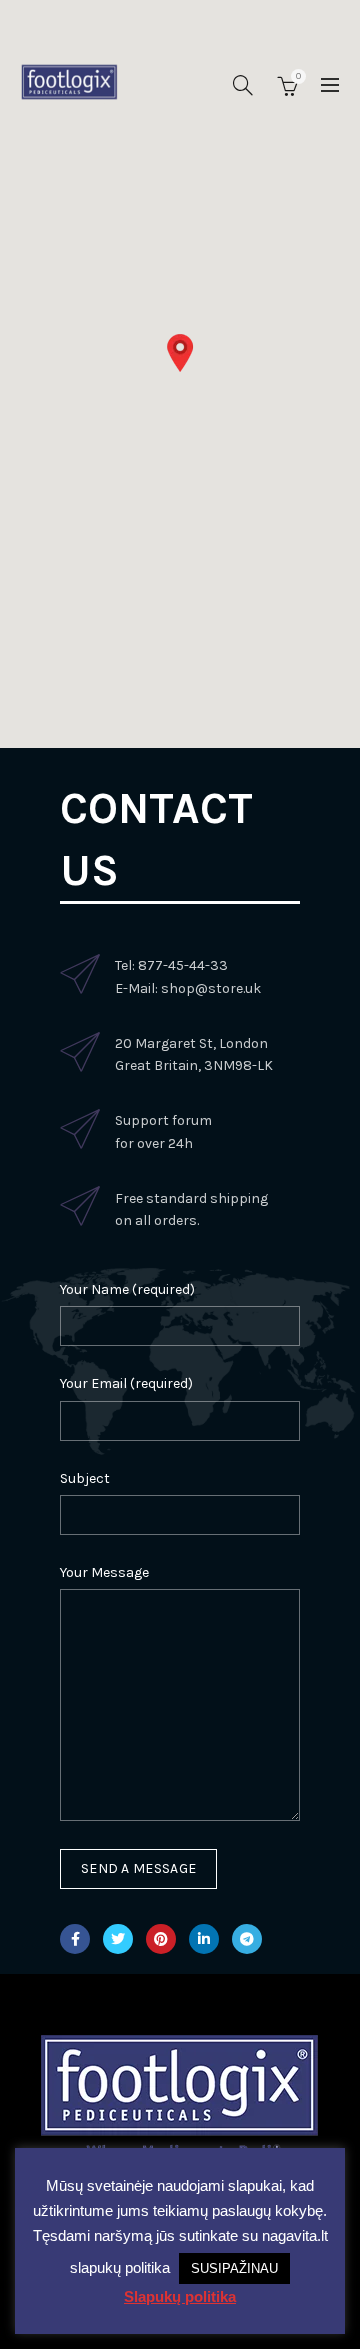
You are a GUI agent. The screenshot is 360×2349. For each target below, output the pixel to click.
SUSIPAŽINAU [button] (234, 2268)
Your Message (104, 1572)
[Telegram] (247, 1939)
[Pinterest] (161, 1939)
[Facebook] (75, 1939)
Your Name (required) (127, 1289)
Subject (85, 1478)
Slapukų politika (180, 2296)
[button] (180, 353)
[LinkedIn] (204, 1939)
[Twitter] (118, 1939)
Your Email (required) (126, 1383)
